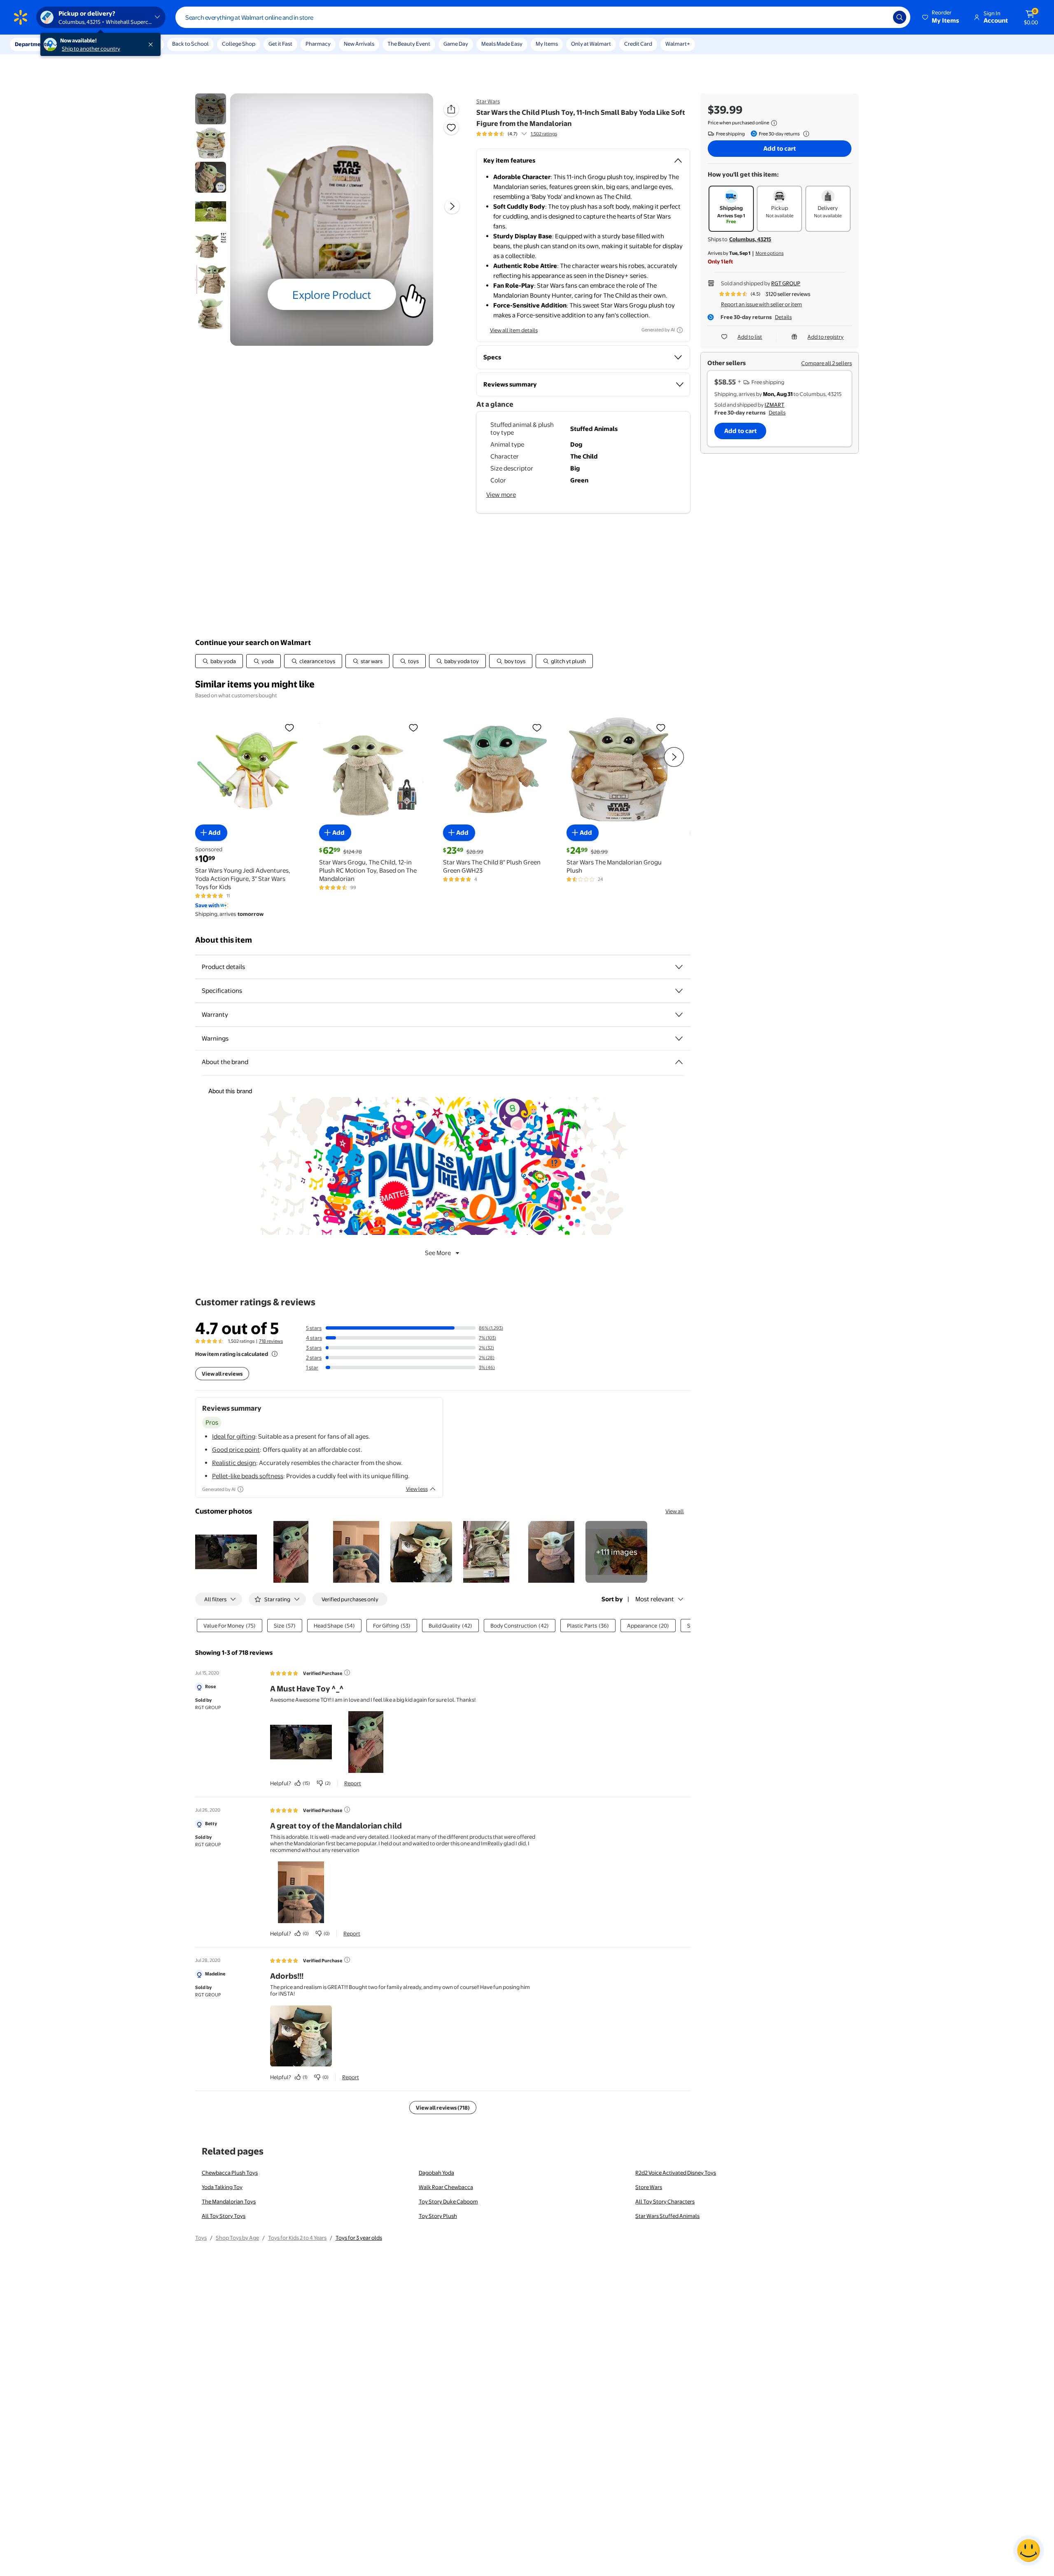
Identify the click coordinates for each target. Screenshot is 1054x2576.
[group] (517, 134)
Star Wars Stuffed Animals (667, 2216)
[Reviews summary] (524, 134)
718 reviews (271, 1341)
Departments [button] (32, 44)
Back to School (190, 44)
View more (501, 495)
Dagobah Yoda (436, 2173)
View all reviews (222, 1374)
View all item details (514, 330)
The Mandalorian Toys (229, 2201)
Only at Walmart (591, 44)
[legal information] (774, 123)
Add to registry (825, 337)
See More (438, 1253)
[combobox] (543, 17)
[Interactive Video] (211, 109)
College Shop (239, 44)
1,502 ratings (544, 134)
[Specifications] (679, 991)
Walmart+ (678, 44)
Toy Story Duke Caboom (448, 2201)
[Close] (152, 44)
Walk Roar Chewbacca (446, 2187)
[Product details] (679, 967)
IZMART (774, 405)
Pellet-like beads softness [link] (248, 1476)
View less (417, 1489)
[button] (941, 17)
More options (770, 253)
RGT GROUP (786, 283)
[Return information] (804, 134)
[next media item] (452, 206)
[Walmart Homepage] (21, 17)
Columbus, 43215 (750, 239)
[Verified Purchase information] (347, 1672)
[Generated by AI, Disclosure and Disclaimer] (680, 330)
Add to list (750, 337)
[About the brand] (679, 1062)
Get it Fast (280, 44)
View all (675, 1511)
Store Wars (649, 2187)
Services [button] (83, 44)
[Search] (900, 17)
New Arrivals (359, 44)
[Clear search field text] (881, 17)
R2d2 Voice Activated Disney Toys (676, 2173)
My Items (547, 44)
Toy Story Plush (438, 2216)
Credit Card (638, 44)
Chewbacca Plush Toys (230, 2173)
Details (783, 317)
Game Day (456, 44)
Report (353, 1783)
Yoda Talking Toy (222, 2187)
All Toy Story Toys (224, 2216)
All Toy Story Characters (665, 2201)
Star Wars (488, 101)
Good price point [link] (236, 1450)
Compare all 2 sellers (827, 363)
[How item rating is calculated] (275, 1354)
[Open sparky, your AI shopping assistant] (1028, 2550)
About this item (224, 940)
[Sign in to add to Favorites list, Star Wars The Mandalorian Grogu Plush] (661, 727)
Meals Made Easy (502, 44)
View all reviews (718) (443, 2108)
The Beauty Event (409, 44)
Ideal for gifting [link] (234, 1436)
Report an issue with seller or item (761, 304)
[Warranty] (679, 1015)
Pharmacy (318, 44)
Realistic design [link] (234, 1463)
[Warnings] (679, 1039)
